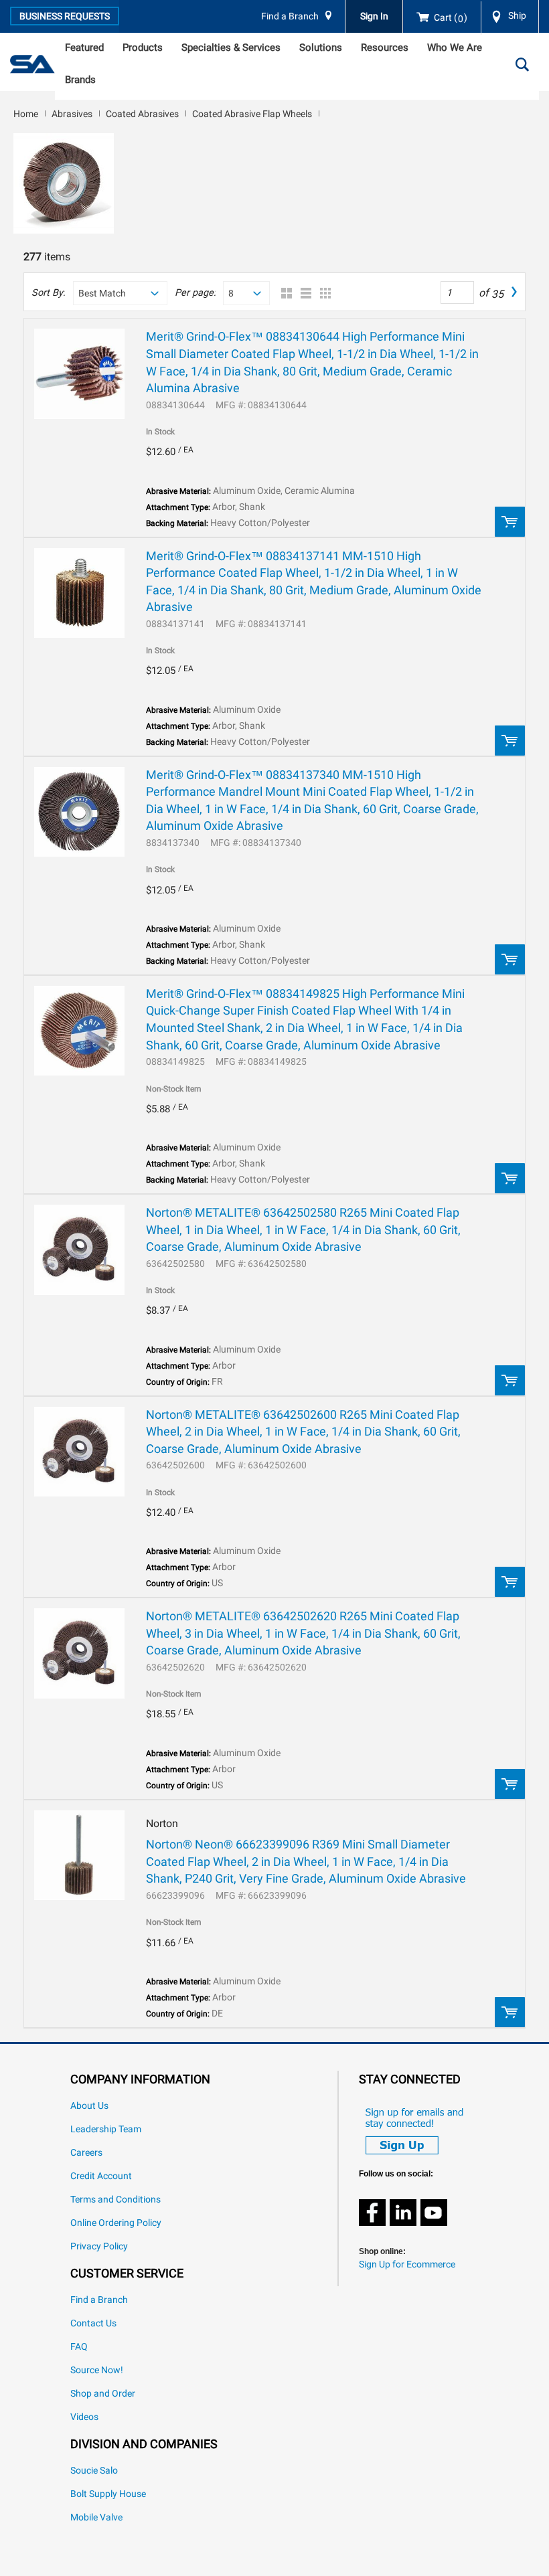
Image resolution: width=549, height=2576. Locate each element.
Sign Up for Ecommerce (407, 2264)
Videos (84, 2417)
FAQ (79, 2347)
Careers (86, 2153)
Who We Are (455, 48)
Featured (84, 48)
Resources (385, 48)
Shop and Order (103, 2394)
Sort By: (48, 293)
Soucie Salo (94, 2471)
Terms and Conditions (115, 2200)
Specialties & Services (231, 48)
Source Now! (97, 2370)
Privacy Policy (99, 2246)
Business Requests (65, 16)
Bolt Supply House (108, 2494)
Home (26, 114)
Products (143, 48)
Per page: (195, 293)
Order (510, 522)
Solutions (321, 48)
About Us (89, 2106)
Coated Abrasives (142, 114)
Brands (80, 80)
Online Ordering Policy (116, 2223)
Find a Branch (290, 16)
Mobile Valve (96, 2517)
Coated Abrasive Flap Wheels (252, 114)
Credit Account (101, 2176)
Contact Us (93, 2323)
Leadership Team (106, 2129)
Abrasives (72, 114)
